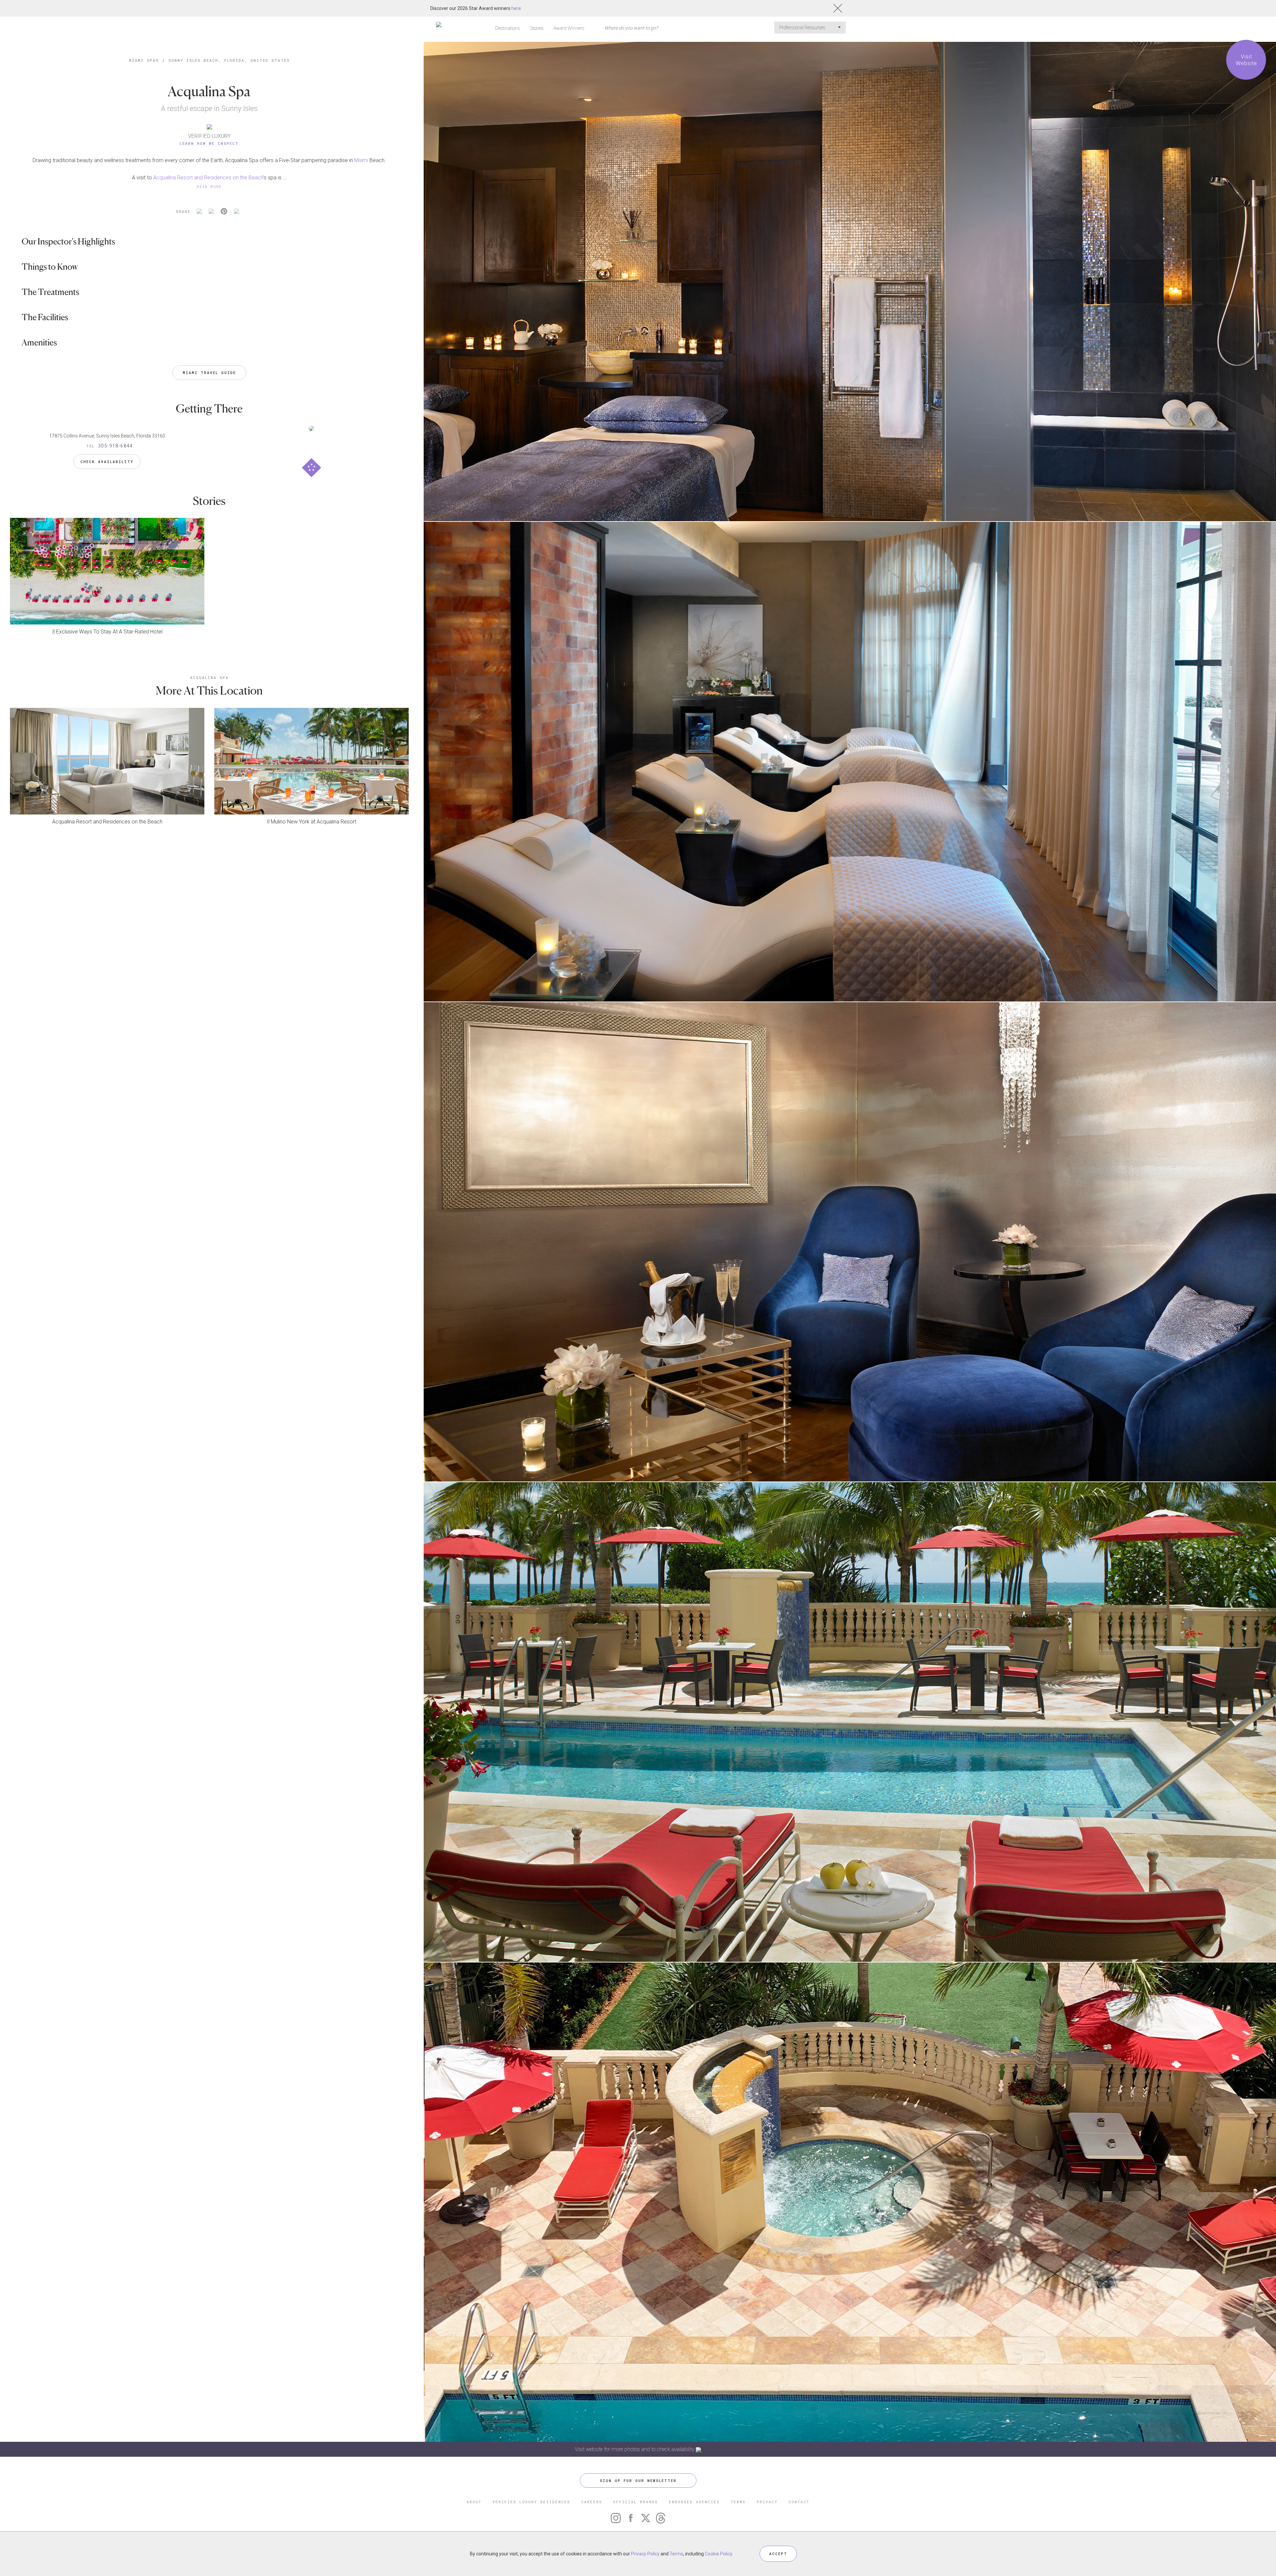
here (516, 8)
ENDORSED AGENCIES (694, 2502)
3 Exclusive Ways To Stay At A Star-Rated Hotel (107, 632)
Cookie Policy (718, 2554)
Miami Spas (144, 60)
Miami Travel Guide (209, 373)
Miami (361, 160)
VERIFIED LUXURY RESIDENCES (531, 2502)
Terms (676, 2554)
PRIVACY (767, 2502)
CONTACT (799, 2502)
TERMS (738, 2502)
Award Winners (569, 28)
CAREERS (592, 2502)
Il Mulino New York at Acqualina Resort (312, 822)
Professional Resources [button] (803, 28)
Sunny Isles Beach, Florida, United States (229, 60)
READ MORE (209, 187)
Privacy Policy (645, 2554)
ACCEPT (778, 2554)
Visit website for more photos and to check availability (635, 2449)
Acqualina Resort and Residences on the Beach (208, 178)
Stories (537, 28)
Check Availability (107, 462)
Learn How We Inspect (209, 143)
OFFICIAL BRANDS (636, 2502)
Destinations (508, 28)
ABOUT (474, 2502)
